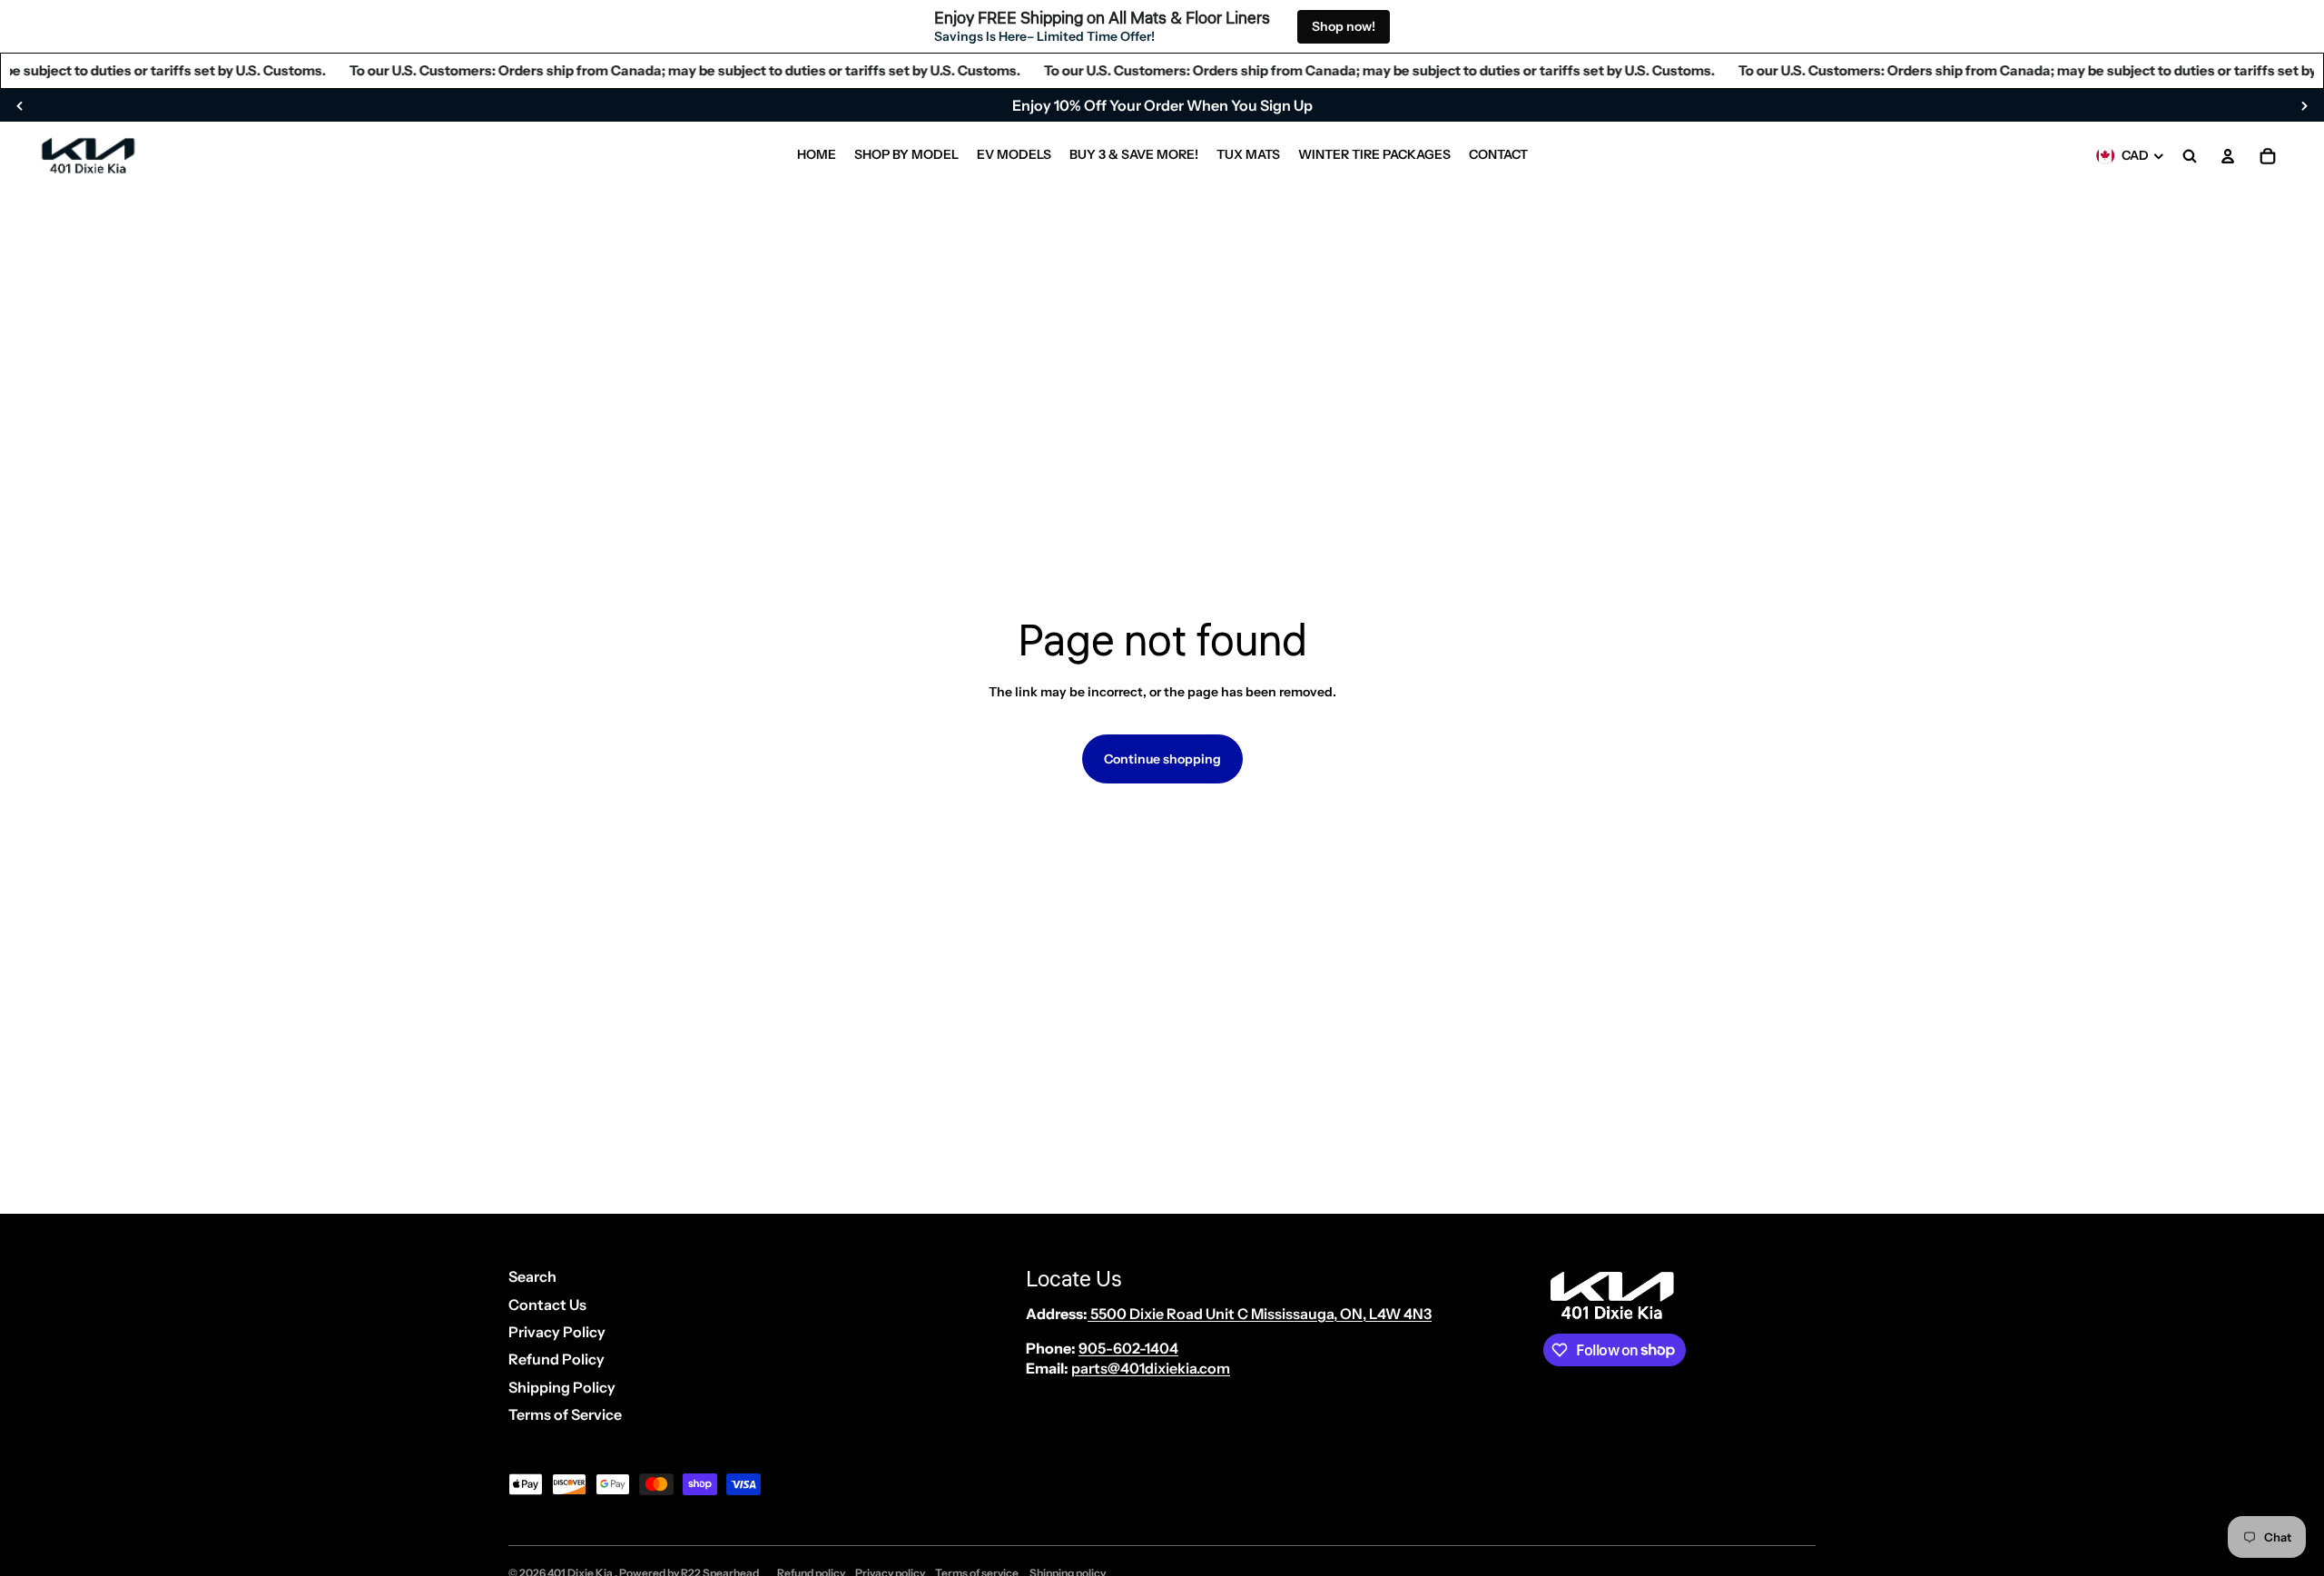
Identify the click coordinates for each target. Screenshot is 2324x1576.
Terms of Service (565, 1414)
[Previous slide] (20, 105)
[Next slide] (2304, 105)
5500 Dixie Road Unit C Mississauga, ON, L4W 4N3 (1260, 1314)
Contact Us (547, 1305)
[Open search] (2190, 156)
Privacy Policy (557, 1332)
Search (532, 1276)
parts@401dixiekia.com (1151, 1368)
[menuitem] (817, 156)
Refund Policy (556, 1359)
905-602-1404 (1128, 1348)
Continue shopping (1162, 759)
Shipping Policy (562, 1387)
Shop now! (1344, 26)
